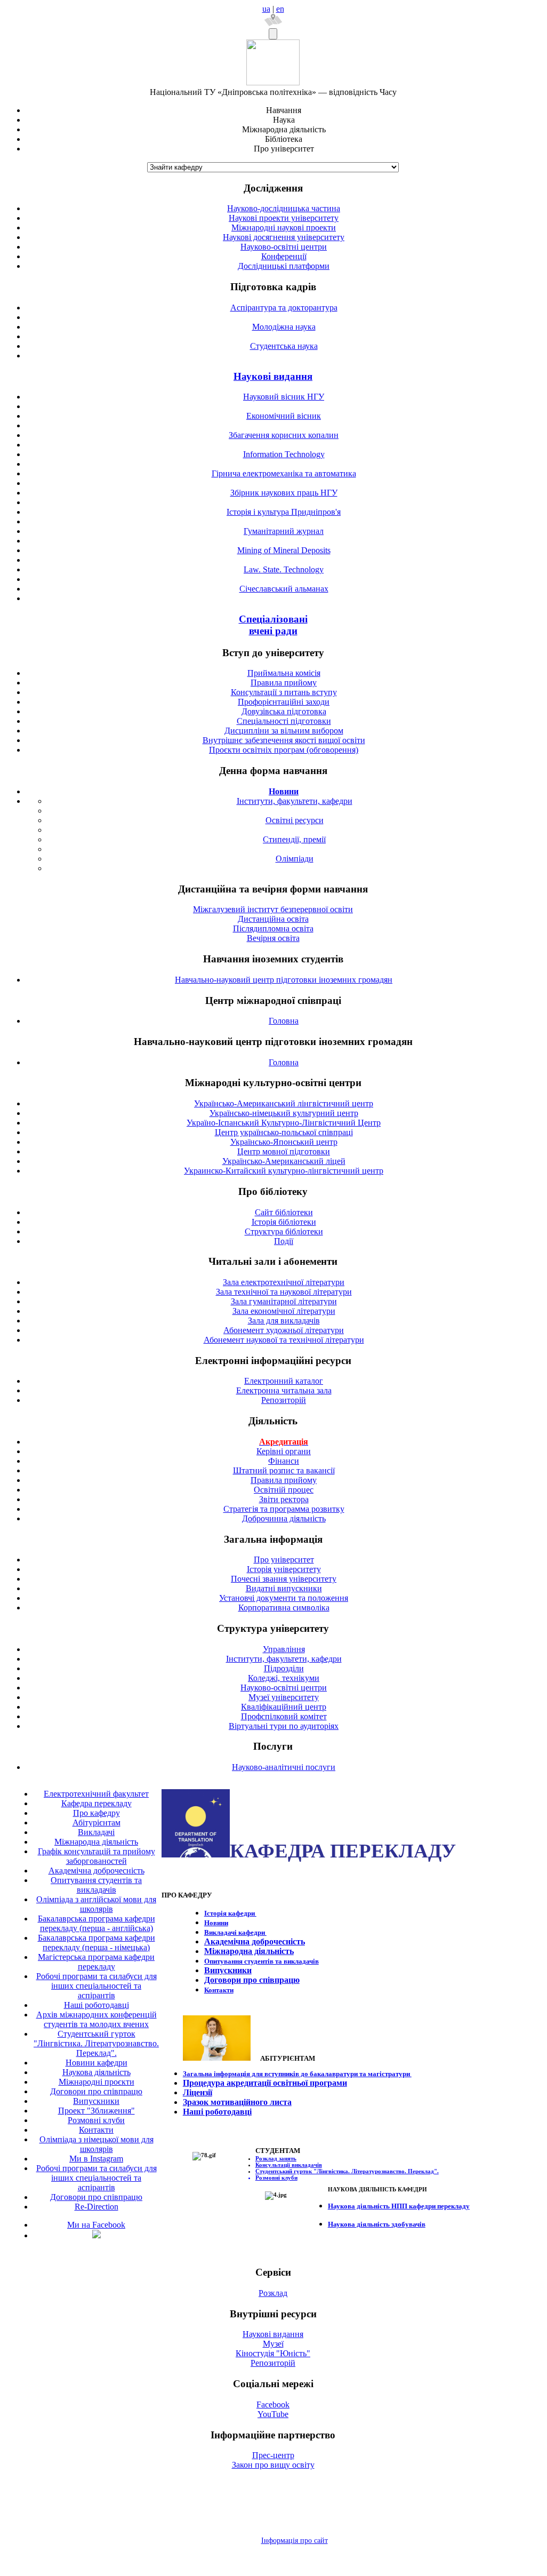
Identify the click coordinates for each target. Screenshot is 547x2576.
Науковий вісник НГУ (284, 397)
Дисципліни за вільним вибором (284, 731)
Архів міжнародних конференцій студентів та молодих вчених (96, 2019)
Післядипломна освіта (273, 928)
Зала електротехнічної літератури (284, 1282)
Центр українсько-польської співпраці (284, 1132)
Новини (216, 1923)
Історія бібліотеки (284, 1222)
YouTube (273, 2414)
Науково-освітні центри (284, 247)
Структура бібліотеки (284, 1231)
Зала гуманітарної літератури (284, 1301)
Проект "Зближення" (96, 2111)
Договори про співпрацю (96, 2091)
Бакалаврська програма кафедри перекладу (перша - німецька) (96, 1943)
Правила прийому (284, 683)
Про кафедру (96, 1813)
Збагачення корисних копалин (284, 435)
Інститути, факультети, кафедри (295, 801)
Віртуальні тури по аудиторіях (284, 1726)
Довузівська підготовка (284, 711)
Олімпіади (295, 859)
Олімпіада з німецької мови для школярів (96, 2144)
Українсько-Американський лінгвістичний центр (284, 1103)
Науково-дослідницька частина (284, 208)
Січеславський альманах (284, 589)
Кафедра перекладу (96, 1803)
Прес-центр (273, 2455)
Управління (284, 1649)
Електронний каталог (284, 1381)
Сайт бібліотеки (284, 1212)
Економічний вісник (284, 416)
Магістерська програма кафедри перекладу (96, 1962)
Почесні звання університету (284, 1579)
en (280, 9)
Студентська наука (284, 346)
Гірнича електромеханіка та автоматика (284, 473)
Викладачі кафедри (235, 1932)
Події (284, 1241)
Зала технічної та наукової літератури (284, 1292)
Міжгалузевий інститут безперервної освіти (273, 909)
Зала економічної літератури (284, 1311)
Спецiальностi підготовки (284, 721)
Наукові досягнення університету (284, 237)
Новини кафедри (96, 2063)
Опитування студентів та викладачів (96, 1885)
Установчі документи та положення (284, 1598)
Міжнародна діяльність (96, 1842)
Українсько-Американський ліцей (284, 1161)
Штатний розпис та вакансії (284, 1470)
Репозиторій (284, 1400)
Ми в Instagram (96, 2159)
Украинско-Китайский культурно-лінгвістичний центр (284, 1171)
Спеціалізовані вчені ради (273, 625)
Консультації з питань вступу (284, 692)
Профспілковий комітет (284, 1716)
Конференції (284, 256)
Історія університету (284, 1569)
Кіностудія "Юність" (273, 2353)
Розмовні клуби (96, 2120)
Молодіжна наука (284, 327)
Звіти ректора (284, 1499)
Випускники (96, 2101)
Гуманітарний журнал (284, 531)
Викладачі (96, 1832)
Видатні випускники (284, 1588)
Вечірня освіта (273, 938)
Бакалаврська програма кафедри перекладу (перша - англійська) (96, 1923)
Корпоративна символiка (284, 1608)
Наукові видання (273, 376)
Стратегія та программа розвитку (284, 1509)
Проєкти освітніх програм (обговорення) (284, 750)
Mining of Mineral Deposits (284, 550)
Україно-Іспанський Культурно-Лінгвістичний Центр (284, 1123)
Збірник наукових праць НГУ (284, 493)
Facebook (273, 2404)
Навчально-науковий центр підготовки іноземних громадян (284, 980)
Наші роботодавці (96, 2005)
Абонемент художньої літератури (284, 1330)
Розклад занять (276, 2158)
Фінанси (284, 1461)
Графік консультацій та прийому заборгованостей (96, 1856)
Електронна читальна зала (284, 1390)
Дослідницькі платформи (284, 266)
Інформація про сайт (295, 2541)
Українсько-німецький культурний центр (284, 1113)
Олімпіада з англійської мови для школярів (96, 1904)
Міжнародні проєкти (96, 2082)
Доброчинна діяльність (284, 1518)
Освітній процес (284, 1490)
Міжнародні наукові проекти (284, 228)
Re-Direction (96, 2207)
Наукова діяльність (96, 2072)
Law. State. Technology (284, 569)
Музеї (273, 2344)
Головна (284, 1021)
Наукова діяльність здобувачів (377, 2224)
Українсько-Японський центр (284, 1142)
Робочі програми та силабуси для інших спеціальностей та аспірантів (96, 1986)
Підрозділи (284, 1668)
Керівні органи (284, 1451)
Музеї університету (284, 1697)
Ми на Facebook (96, 2225)
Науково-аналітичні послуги (284, 1767)
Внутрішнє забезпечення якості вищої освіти (284, 740)
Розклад (273, 2293)
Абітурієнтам (96, 1823)
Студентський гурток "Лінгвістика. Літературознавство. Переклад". (96, 2043)
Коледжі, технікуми (284, 1678)
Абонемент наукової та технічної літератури (284, 1340)
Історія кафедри (230, 1913)
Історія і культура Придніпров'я (284, 512)
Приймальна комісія (284, 673)
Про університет (284, 1560)
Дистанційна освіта (273, 919)
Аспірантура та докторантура (284, 308)
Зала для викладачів (284, 1321)
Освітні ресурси (295, 820)
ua (266, 9)
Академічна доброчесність (96, 1871)
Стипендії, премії (294, 839)
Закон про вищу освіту (273, 2465)
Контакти (96, 2130)
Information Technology (284, 454)
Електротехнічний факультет (96, 1794)
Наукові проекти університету (284, 218)
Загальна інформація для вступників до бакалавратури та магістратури (297, 2074)
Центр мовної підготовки (284, 1151)
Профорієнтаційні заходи (284, 702)
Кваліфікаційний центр (284, 1707)
